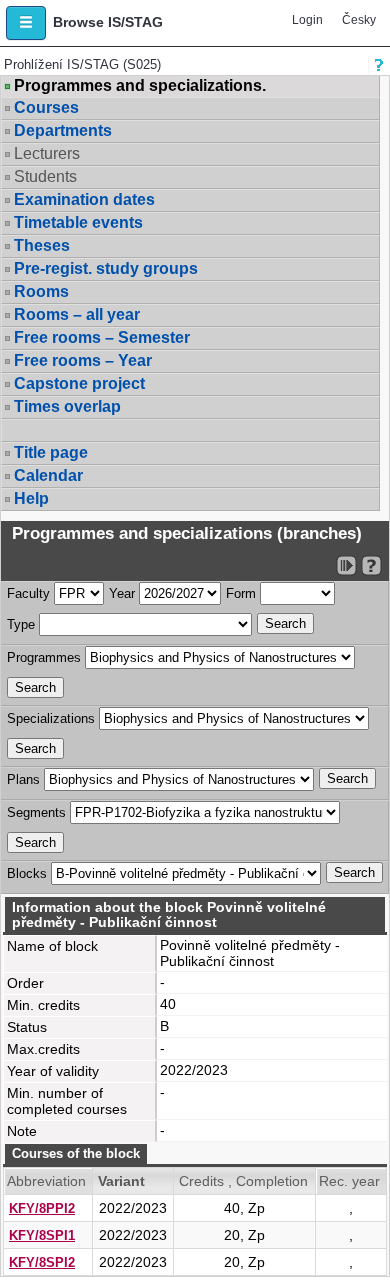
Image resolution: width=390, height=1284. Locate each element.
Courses (46, 107)
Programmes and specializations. (140, 86)
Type (21, 624)
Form (241, 593)
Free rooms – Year (83, 360)
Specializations (51, 718)
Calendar (48, 475)
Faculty (28, 593)
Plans (23, 779)
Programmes (44, 657)
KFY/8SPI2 (42, 1262)
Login (307, 20)
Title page (51, 452)
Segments (36, 812)
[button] (26, 23)
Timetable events (78, 222)
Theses (42, 245)
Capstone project (79, 383)
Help (31, 498)
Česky (359, 20)
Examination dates (84, 199)
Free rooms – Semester (102, 337)
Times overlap (67, 406)
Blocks (27, 873)
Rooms (41, 291)
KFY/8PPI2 (42, 1208)
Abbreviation (46, 1181)
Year (122, 593)
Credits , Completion (243, 1181)
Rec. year (349, 1181)
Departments (63, 130)
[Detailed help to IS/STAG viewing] (371, 565)
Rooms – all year (77, 314)
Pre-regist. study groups (106, 268)
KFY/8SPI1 (42, 1235)
